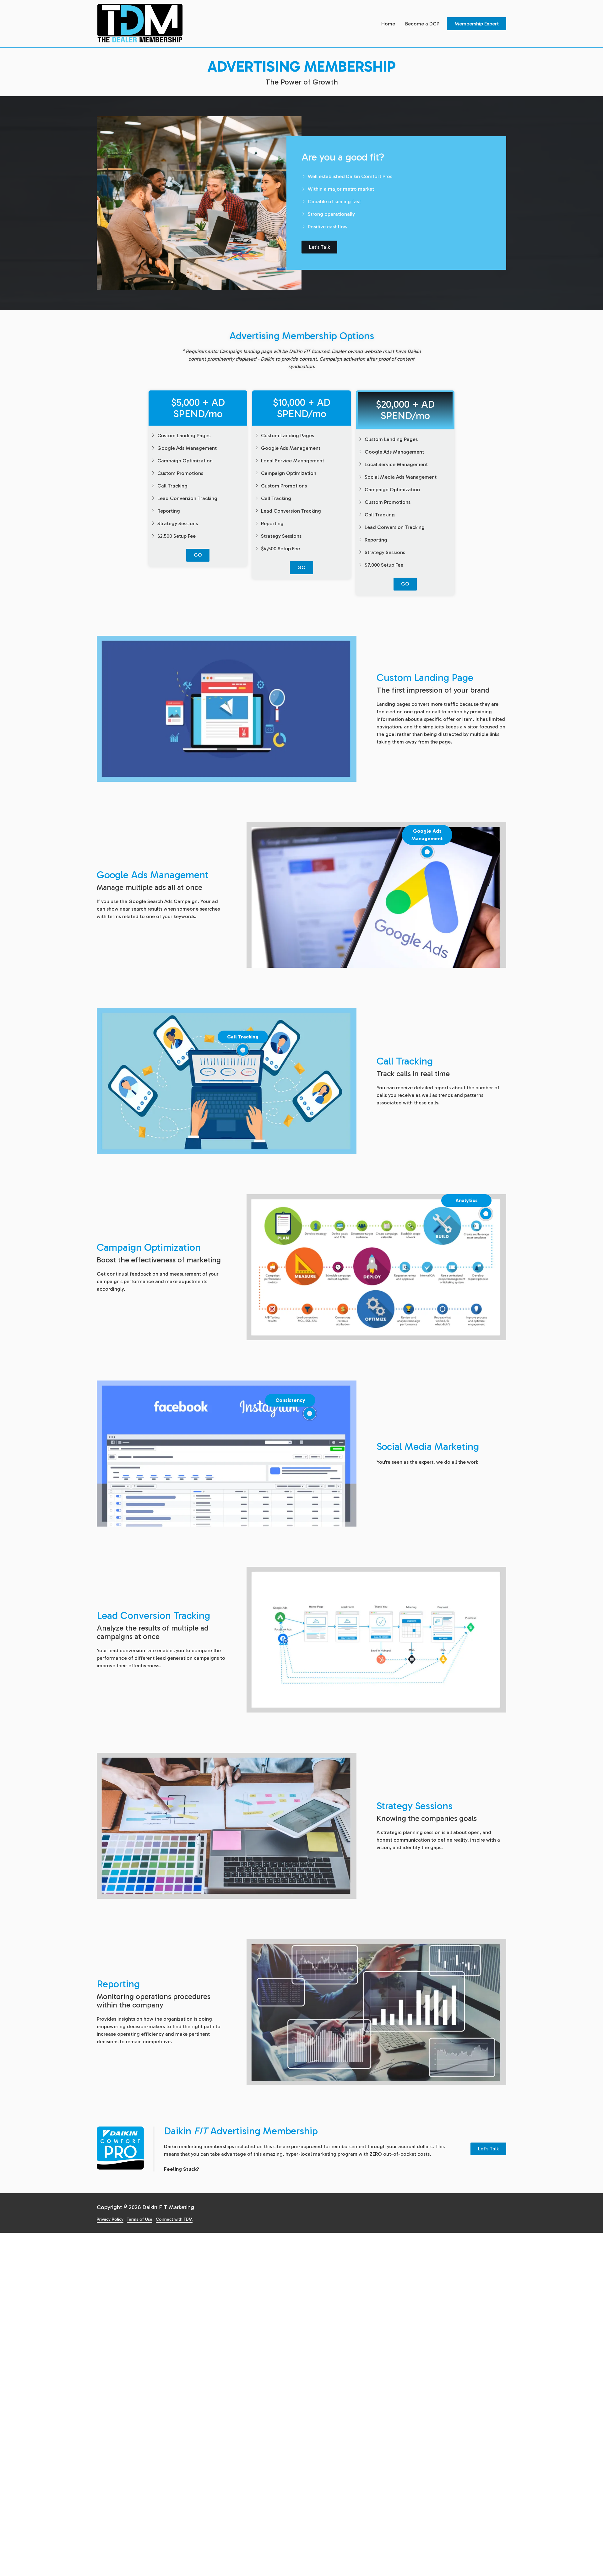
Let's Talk (319, 247)
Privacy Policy (110, 2219)
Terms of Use (140, 2219)
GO (198, 555)
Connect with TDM (174, 2219)
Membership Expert (477, 24)
